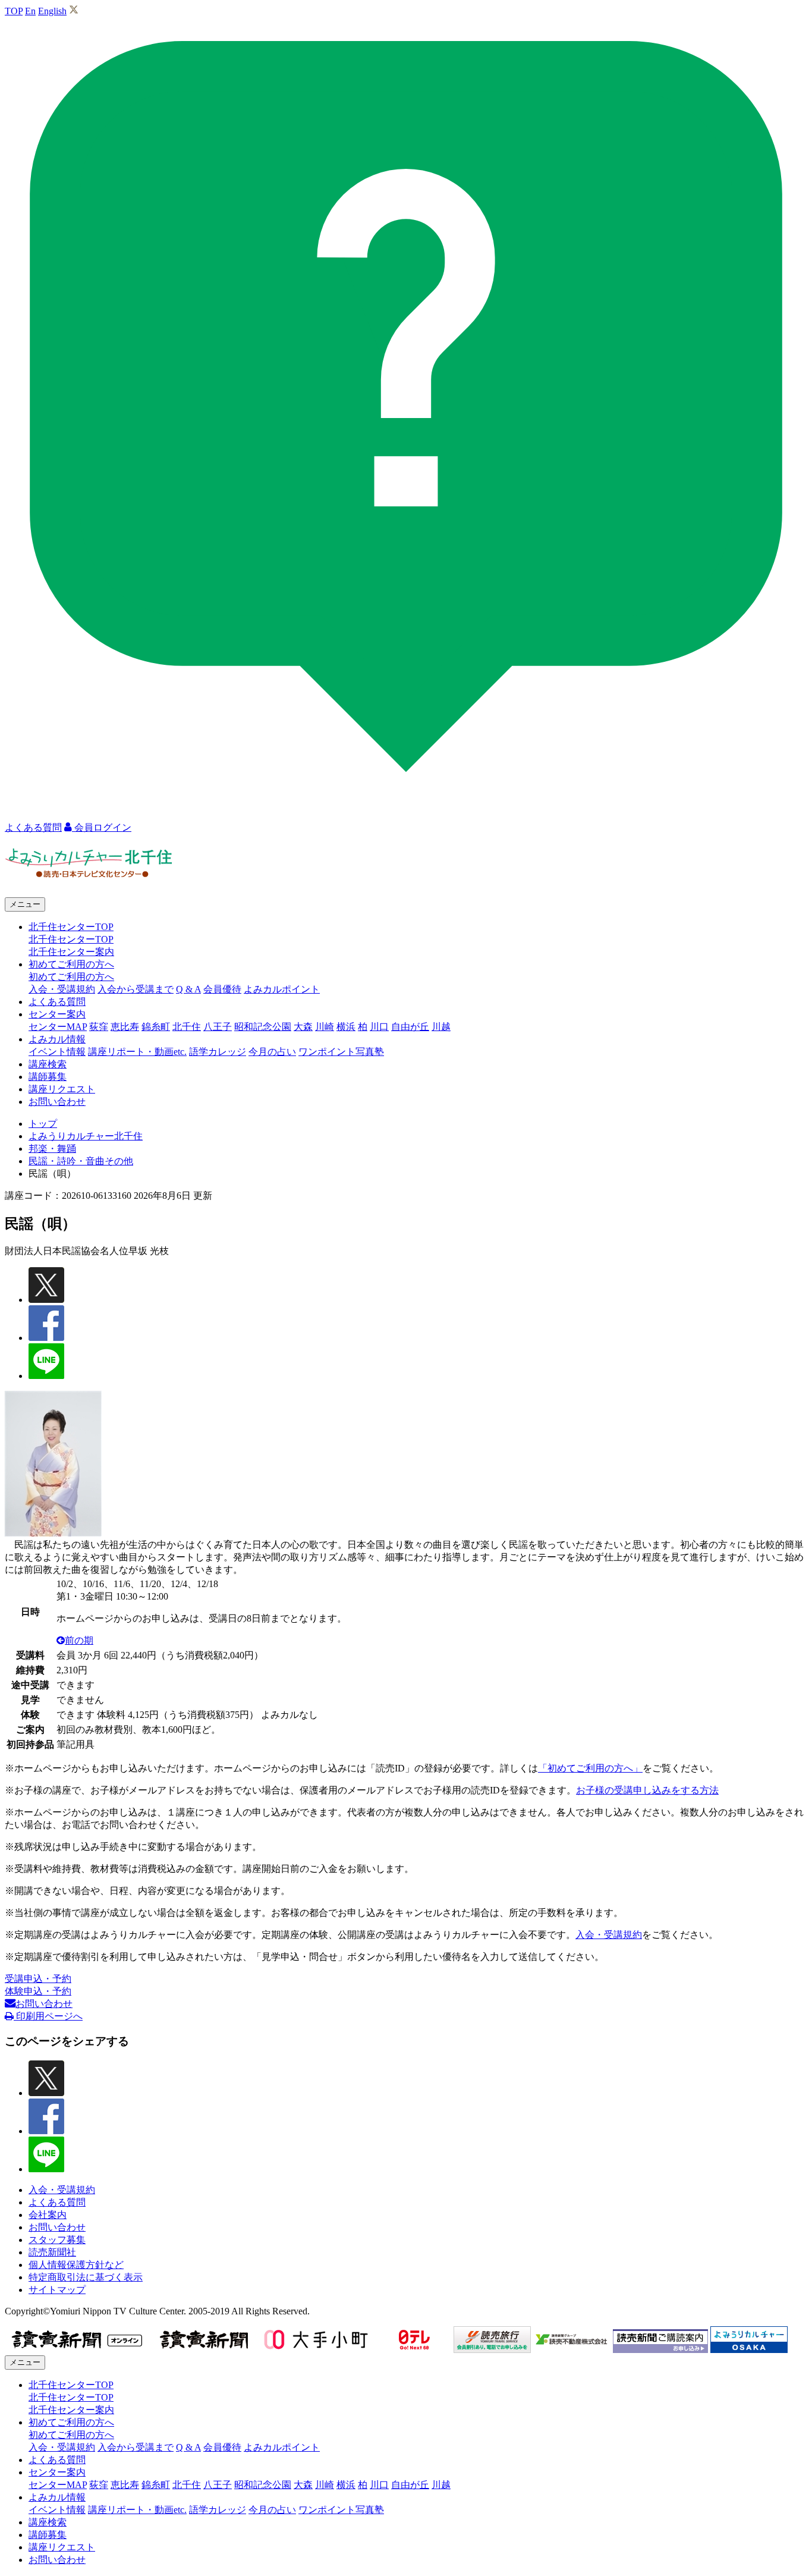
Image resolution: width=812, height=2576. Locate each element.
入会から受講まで (136, 989)
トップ (43, 1124)
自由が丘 (410, 1027)
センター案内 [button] (57, 1014)
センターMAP (58, 1027)
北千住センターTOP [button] (71, 927)
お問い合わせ (57, 1102)
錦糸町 (156, 1027)
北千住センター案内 (71, 952)
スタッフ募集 (57, 2240)
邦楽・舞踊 (52, 1149)
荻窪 (99, 1027)
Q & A (188, 989)
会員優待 (222, 989)
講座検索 (48, 1064)
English (52, 11)
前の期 (79, 1640)
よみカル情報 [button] (57, 1039)
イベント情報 (57, 1052)
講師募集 (48, 1077)
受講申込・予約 (38, 1979)
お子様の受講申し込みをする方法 (647, 1790)
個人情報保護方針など (76, 2265)
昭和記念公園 (263, 1027)
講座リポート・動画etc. (137, 1052)
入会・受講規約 (62, 989)
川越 (441, 1027)
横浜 (346, 1027)
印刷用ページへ (48, 2016)
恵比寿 (125, 1027)
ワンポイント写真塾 (341, 1052)
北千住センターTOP (71, 939)
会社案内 (48, 2215)
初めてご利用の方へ (71, 977)
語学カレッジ (218, 1052)
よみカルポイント (282, 989)
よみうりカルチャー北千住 (86, 1136)
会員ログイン (102, 827)
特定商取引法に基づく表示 (86, 2277)
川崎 (325, 1027)
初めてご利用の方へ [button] (71, 964)
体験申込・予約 (38, 1991)
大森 (303, 1027)
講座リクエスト (62, 1089)
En (30, 11)
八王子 (218, 1027)
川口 (379, 1027)
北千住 (187, 1027)
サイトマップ (57, 2290)
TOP (14, 11)
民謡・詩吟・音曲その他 (81, 1161)
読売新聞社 (52, 2252)
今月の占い (272, 1052)
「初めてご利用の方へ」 (590, 1768)
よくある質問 (57, 1002)
